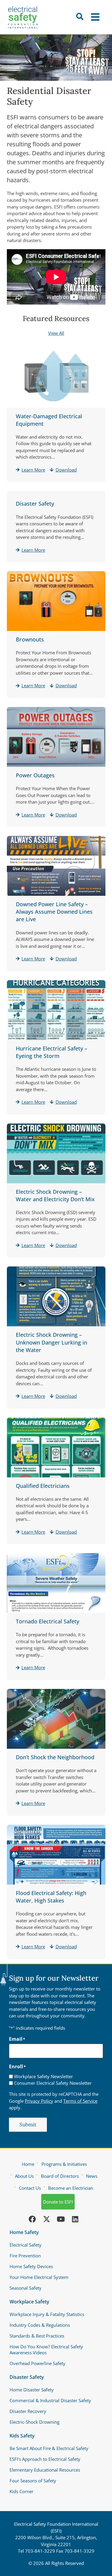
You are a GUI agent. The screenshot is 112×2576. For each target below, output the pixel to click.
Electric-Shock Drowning (34, 2422)
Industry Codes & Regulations (40, 2325)
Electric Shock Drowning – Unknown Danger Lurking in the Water (52, 1342)
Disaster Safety (35, 504)
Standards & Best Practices (37, 2336)
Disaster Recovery (28, 2411)
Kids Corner (22, 2491)
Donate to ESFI (58, 2202)
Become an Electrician (71, 2188)
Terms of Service (80, 2101)
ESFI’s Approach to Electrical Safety (45, 2459)
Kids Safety (22, 2436)
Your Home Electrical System (39, 2277)
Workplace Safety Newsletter (43, 2077)
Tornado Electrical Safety (47, 1621)
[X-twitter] (47, 2219)
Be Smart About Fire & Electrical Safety (49, 2448)
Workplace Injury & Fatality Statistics (47, 2314)
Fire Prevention (25, 2256)
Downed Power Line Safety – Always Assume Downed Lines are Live (54, 912)
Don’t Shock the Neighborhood (55, 1757)
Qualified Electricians (43, 1486)
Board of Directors (60, 2176)
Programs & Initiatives (64, 2164)
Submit (28, 2125)
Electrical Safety (26, 2245)
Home (28, 2164)
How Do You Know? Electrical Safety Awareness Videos (46, 2350)
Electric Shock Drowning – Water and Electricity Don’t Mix (55, 1195)
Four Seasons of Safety (33, 2481)
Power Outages (35, 775)
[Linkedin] (75, 2219)
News (92, 2176)
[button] (96, 17)
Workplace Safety (29, 2302)
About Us (24, 2176)
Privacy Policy (39, 2101)
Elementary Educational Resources (45, 2470)
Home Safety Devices (31, 2266)
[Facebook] (32, 2219)
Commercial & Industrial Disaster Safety (50, 2400)
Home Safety (24, 2232)
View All (56, 333)
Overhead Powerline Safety (37, 2363)
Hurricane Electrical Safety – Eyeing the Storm (52, 1052)
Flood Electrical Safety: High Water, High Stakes (51, 1897)
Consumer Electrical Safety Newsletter (53, 2083)
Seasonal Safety (26, 2288)
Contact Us (30, 2188)
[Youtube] (61, 2219)
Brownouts (30, 639)
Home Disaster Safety (32, 2390)
